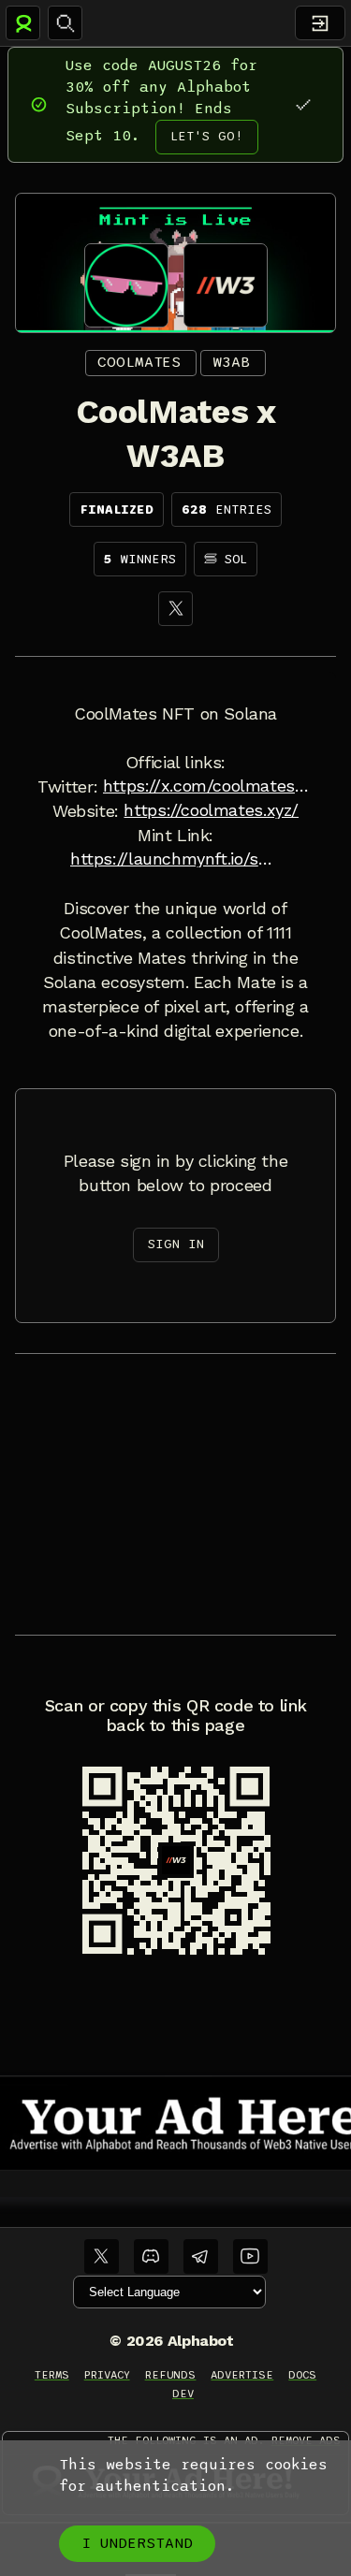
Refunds (171, 2375)
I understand (137, 2543)
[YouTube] (250, 2256)
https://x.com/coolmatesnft (208, 786)
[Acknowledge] (303, 104)
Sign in (176, 1244)
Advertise (242, 2375)
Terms (52, 2375)
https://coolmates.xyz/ (211, 810)
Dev (183, 2394)
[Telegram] (201, 2256)
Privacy (107, 2375)
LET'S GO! (207, 136)
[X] (175, 609)
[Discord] (151, 2256)
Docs (302, 2375)
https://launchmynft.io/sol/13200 (175, 859)
